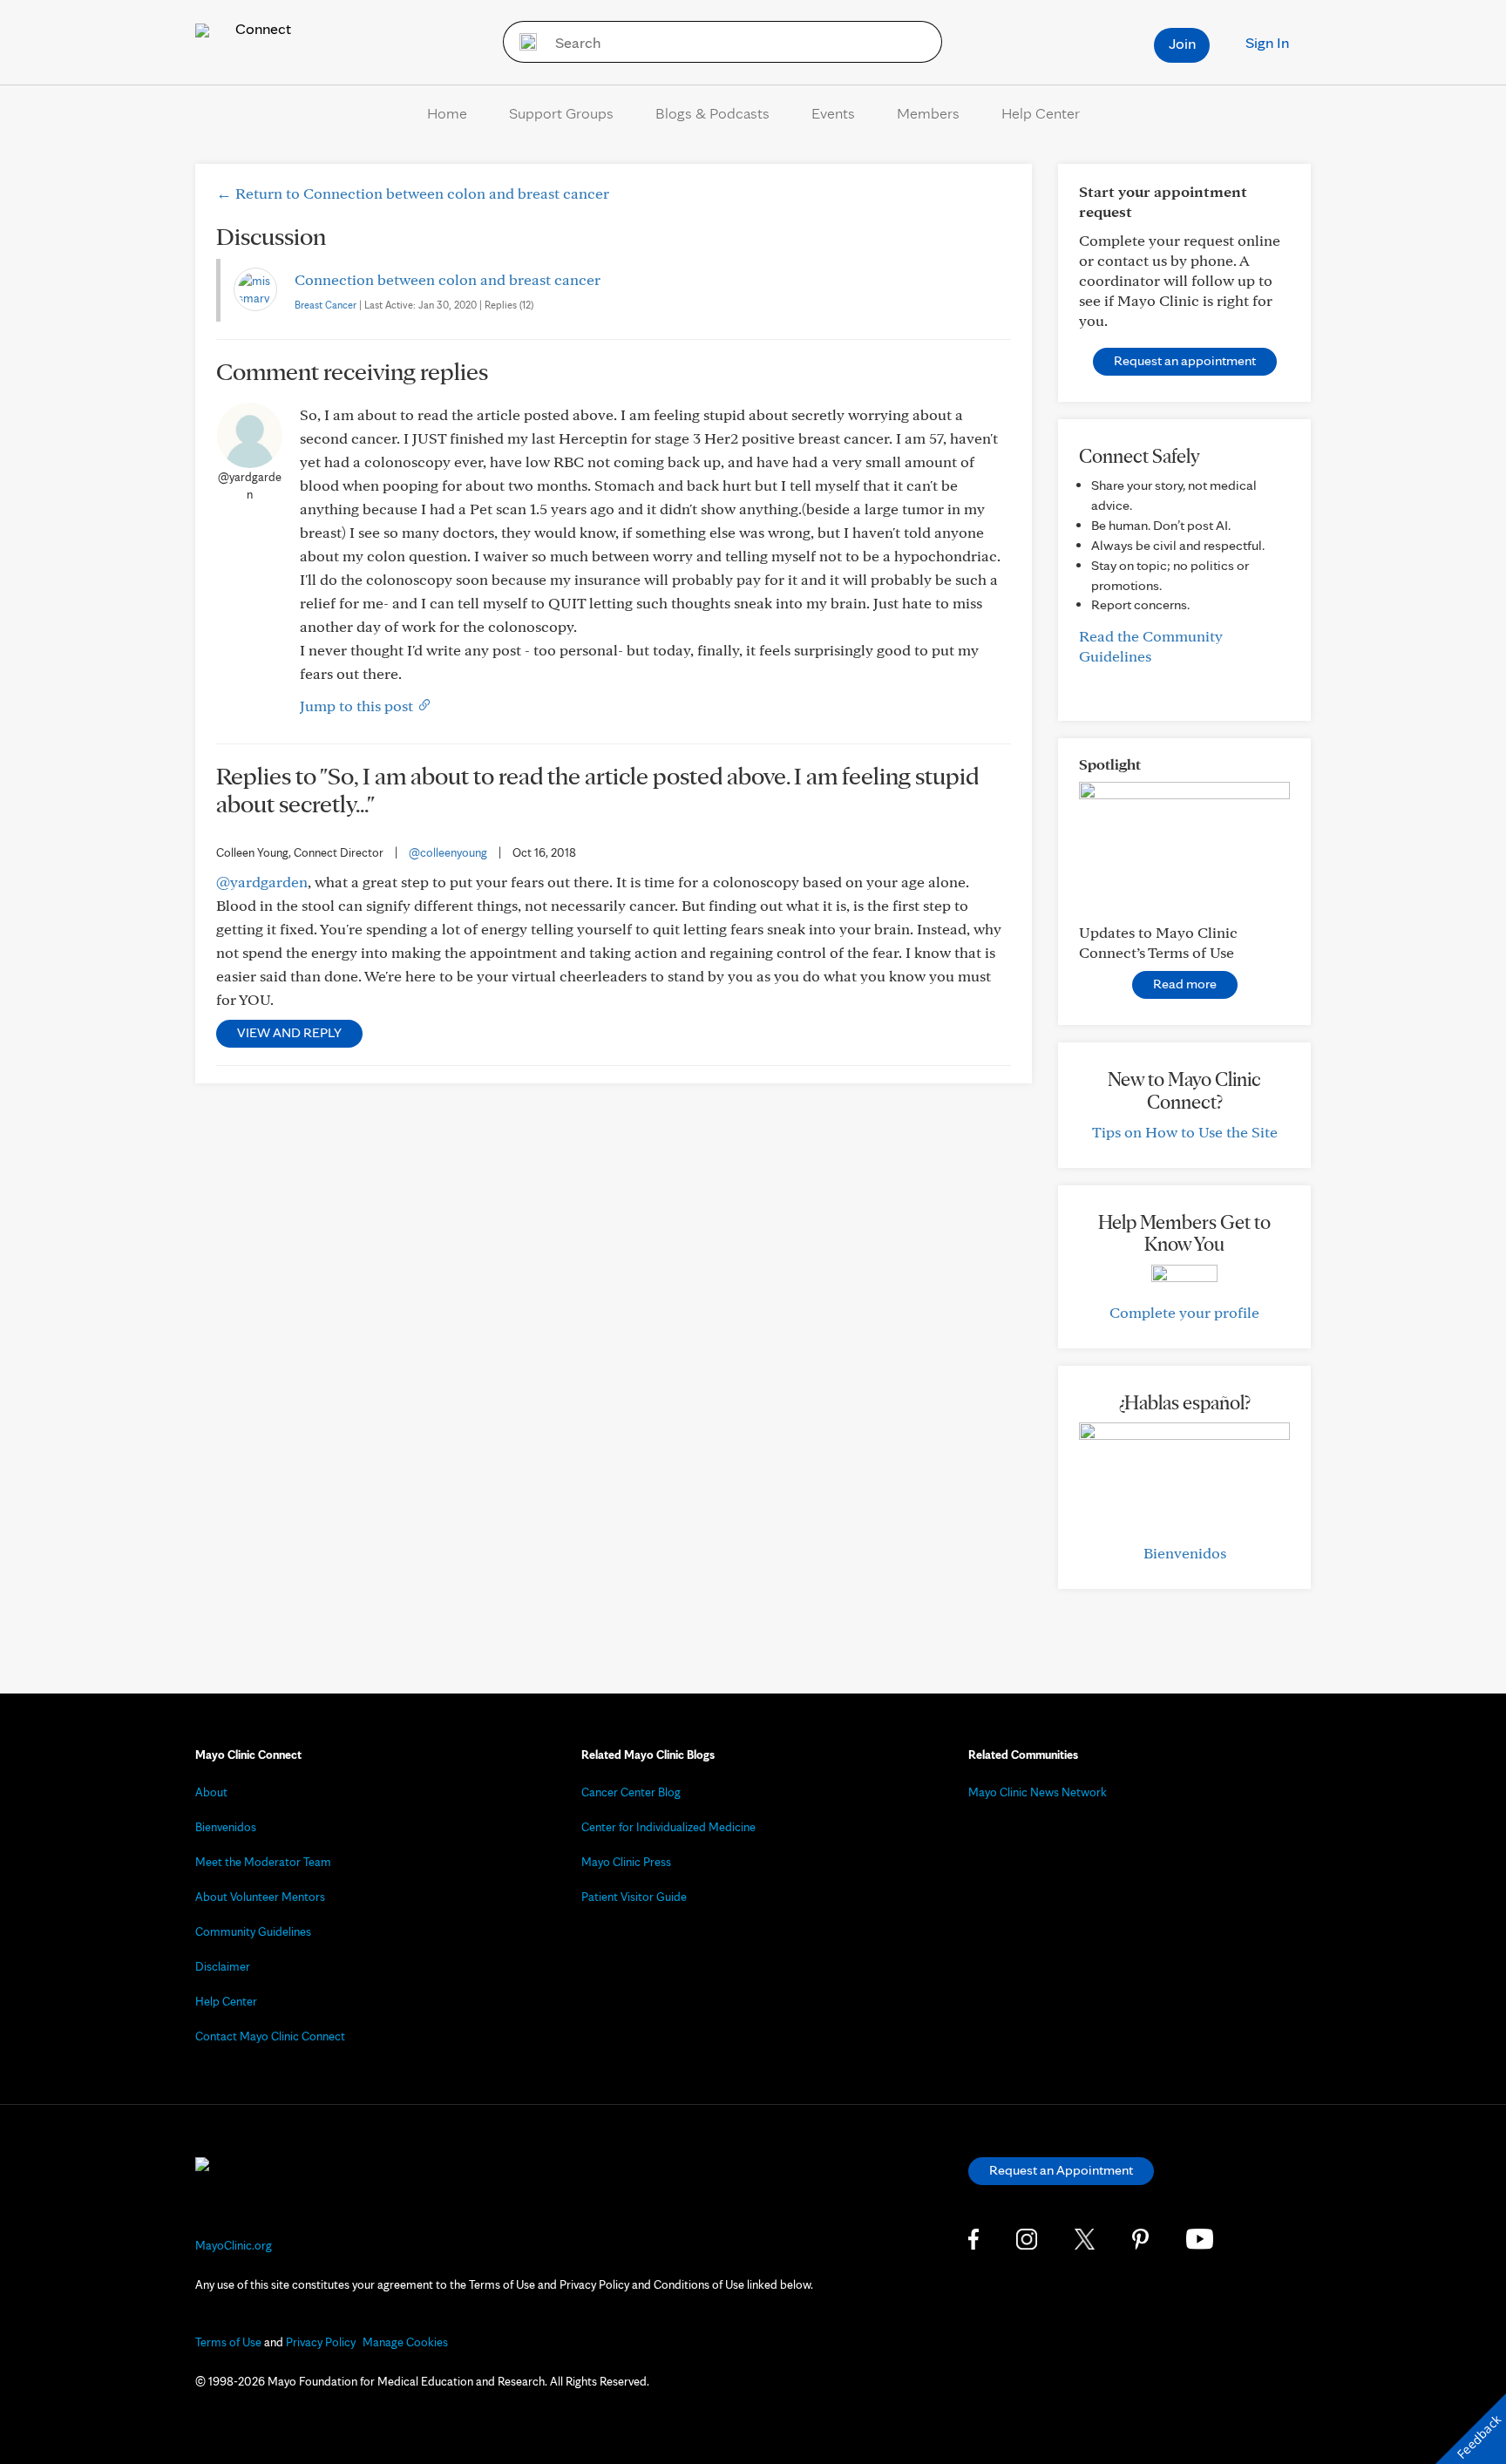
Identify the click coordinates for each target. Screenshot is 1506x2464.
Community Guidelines (253, 1931)
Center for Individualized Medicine (668, 1827)
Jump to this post (358, 706)
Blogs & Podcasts (712, 113)
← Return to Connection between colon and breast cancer (413, 193)
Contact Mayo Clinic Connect (270, 2036)
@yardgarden (262, 882)
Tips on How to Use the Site (1185, 1132)
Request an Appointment (1061, 2170)
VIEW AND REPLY (289, 1032)
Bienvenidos (1185, 1553)
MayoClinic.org (234, 2245)
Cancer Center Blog (631, 1792)
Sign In (1267, 42)
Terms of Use (228, 2342)
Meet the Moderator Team (263, 1862)
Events (833, 113)
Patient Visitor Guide (634, 1897)
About (211, 1792)
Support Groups (561, 113)
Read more (1185, 984)
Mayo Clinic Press (626, 1862)
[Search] (522, 42)
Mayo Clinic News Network (1038, 1792)
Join (1182, 43)
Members (928, 113)
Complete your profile (1184, 1312)
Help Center (1041, 113)
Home (447, 113)
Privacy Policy (321, 2342)
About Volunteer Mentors (260, 1897)
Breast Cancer (326, 305)
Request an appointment (1185, 360)
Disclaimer (223, 1966)
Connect (261, 28)
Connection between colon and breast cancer (448, 279)
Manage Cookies (405, 2342)
